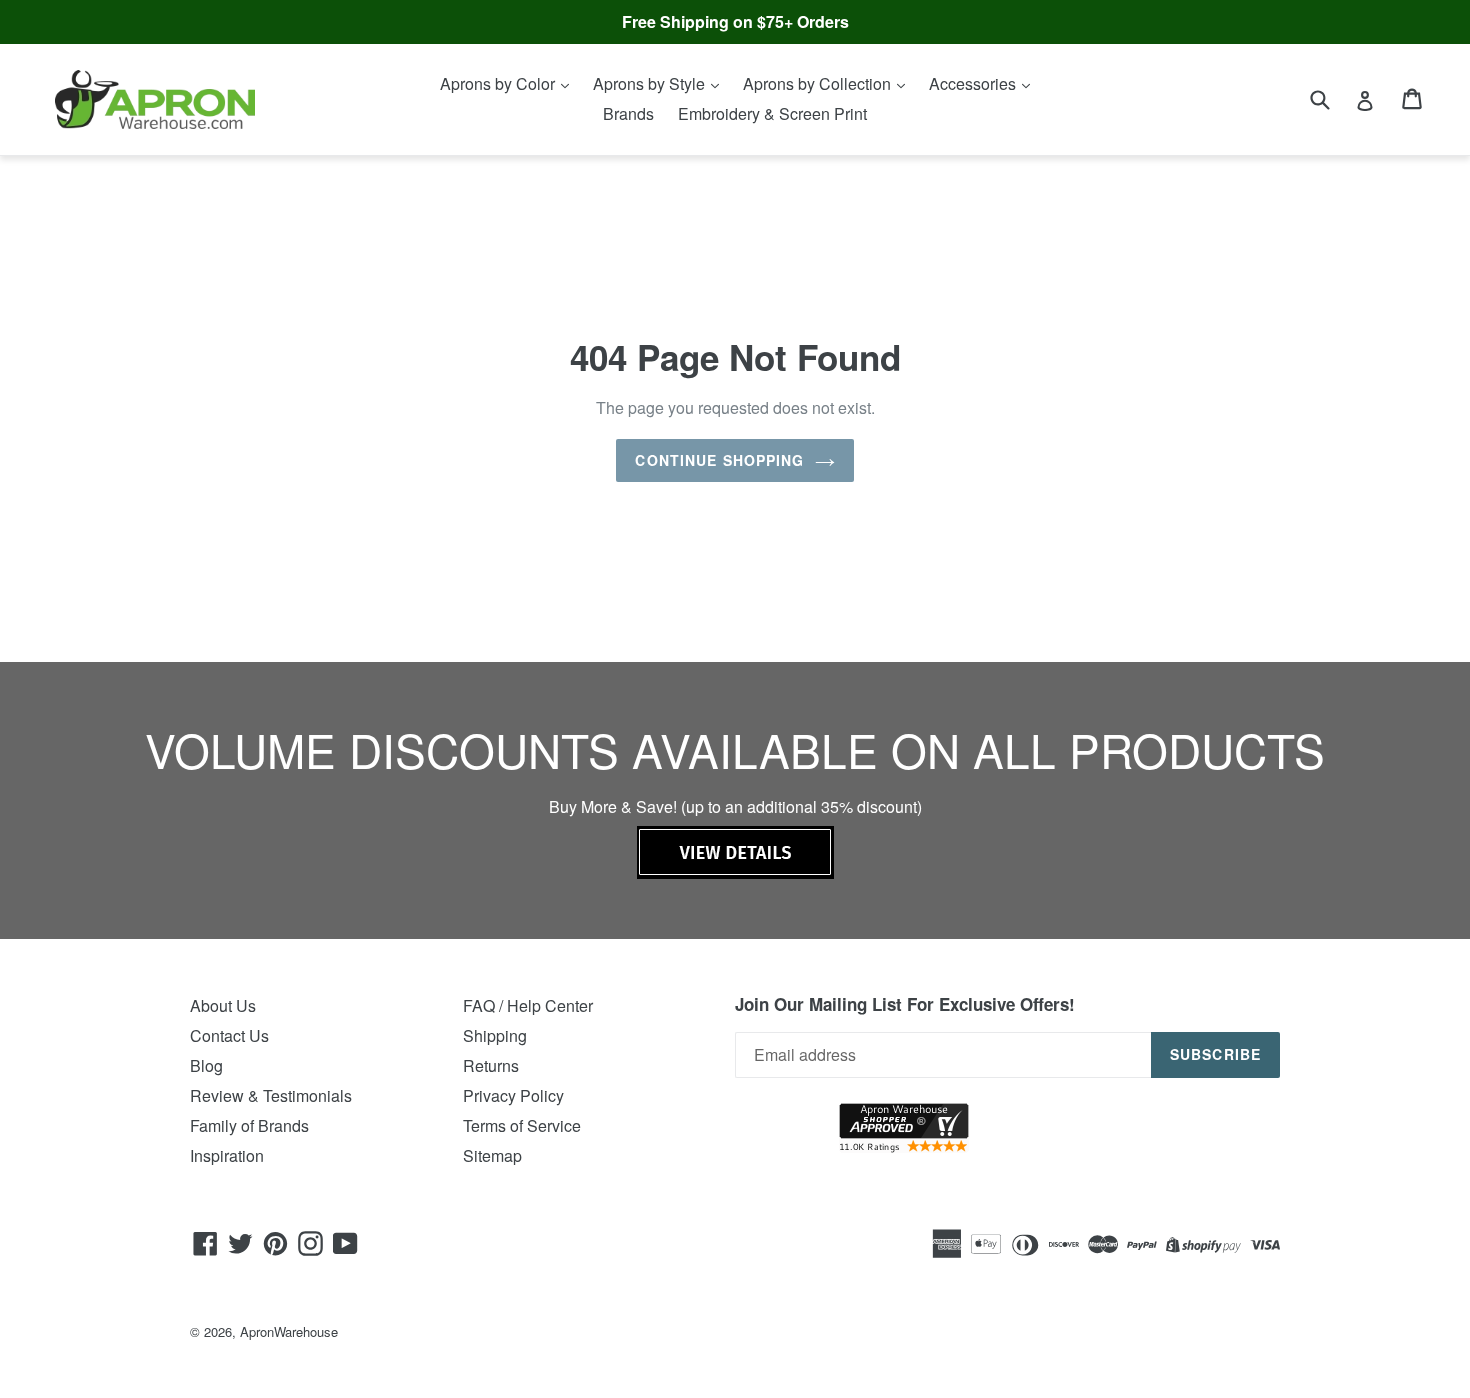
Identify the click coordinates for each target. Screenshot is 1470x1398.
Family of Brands (249, 1125)
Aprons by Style (651, 83)
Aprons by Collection (819, 83)
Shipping (495, 1035)
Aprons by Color (499, 83)
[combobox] (1332, 98)
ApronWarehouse (289, 1331)
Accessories (974, 83)
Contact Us (229, 1035)
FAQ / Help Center (528, 1005)
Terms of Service (522, 1125)
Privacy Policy (513, 1095)
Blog (206, 1065)
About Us (223, 1005)
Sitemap (492, 1155)
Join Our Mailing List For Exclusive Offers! (905, 1004)
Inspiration (227, 1155)
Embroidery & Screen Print (772, 113)
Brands (628, 113)
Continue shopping (719, 460)
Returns (491, 1065)
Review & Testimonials (271, 1095)
